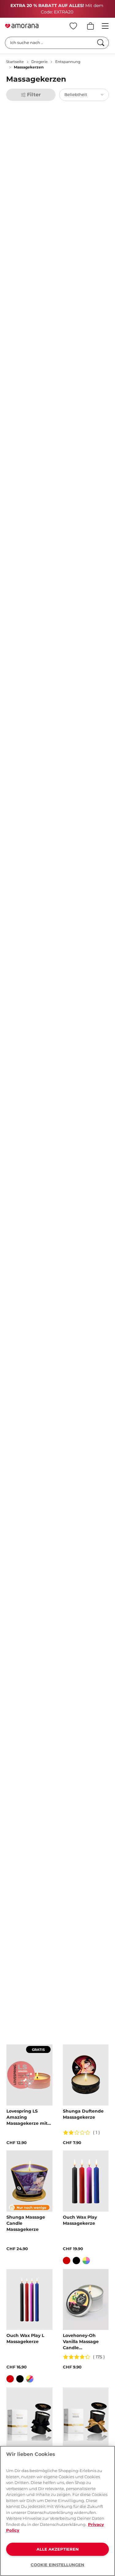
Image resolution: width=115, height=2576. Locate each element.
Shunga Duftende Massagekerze (83, 2114)
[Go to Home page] (22, 26)
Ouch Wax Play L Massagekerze (25, 2338)
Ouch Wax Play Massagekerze (80, 2220)
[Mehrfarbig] (86, 2261)
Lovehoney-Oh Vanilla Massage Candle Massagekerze (81, 2342)
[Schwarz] (76, 2261)
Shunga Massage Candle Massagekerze (26, 2223)
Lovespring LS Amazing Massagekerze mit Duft (27, 2117)
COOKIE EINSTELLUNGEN (57, 2565)
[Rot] (67, 2261)
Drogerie (39, 62)
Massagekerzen (29, 67)
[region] (57, 2511)
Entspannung (68, 62)
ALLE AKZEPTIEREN (58, 2549)
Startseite (15, 62)
